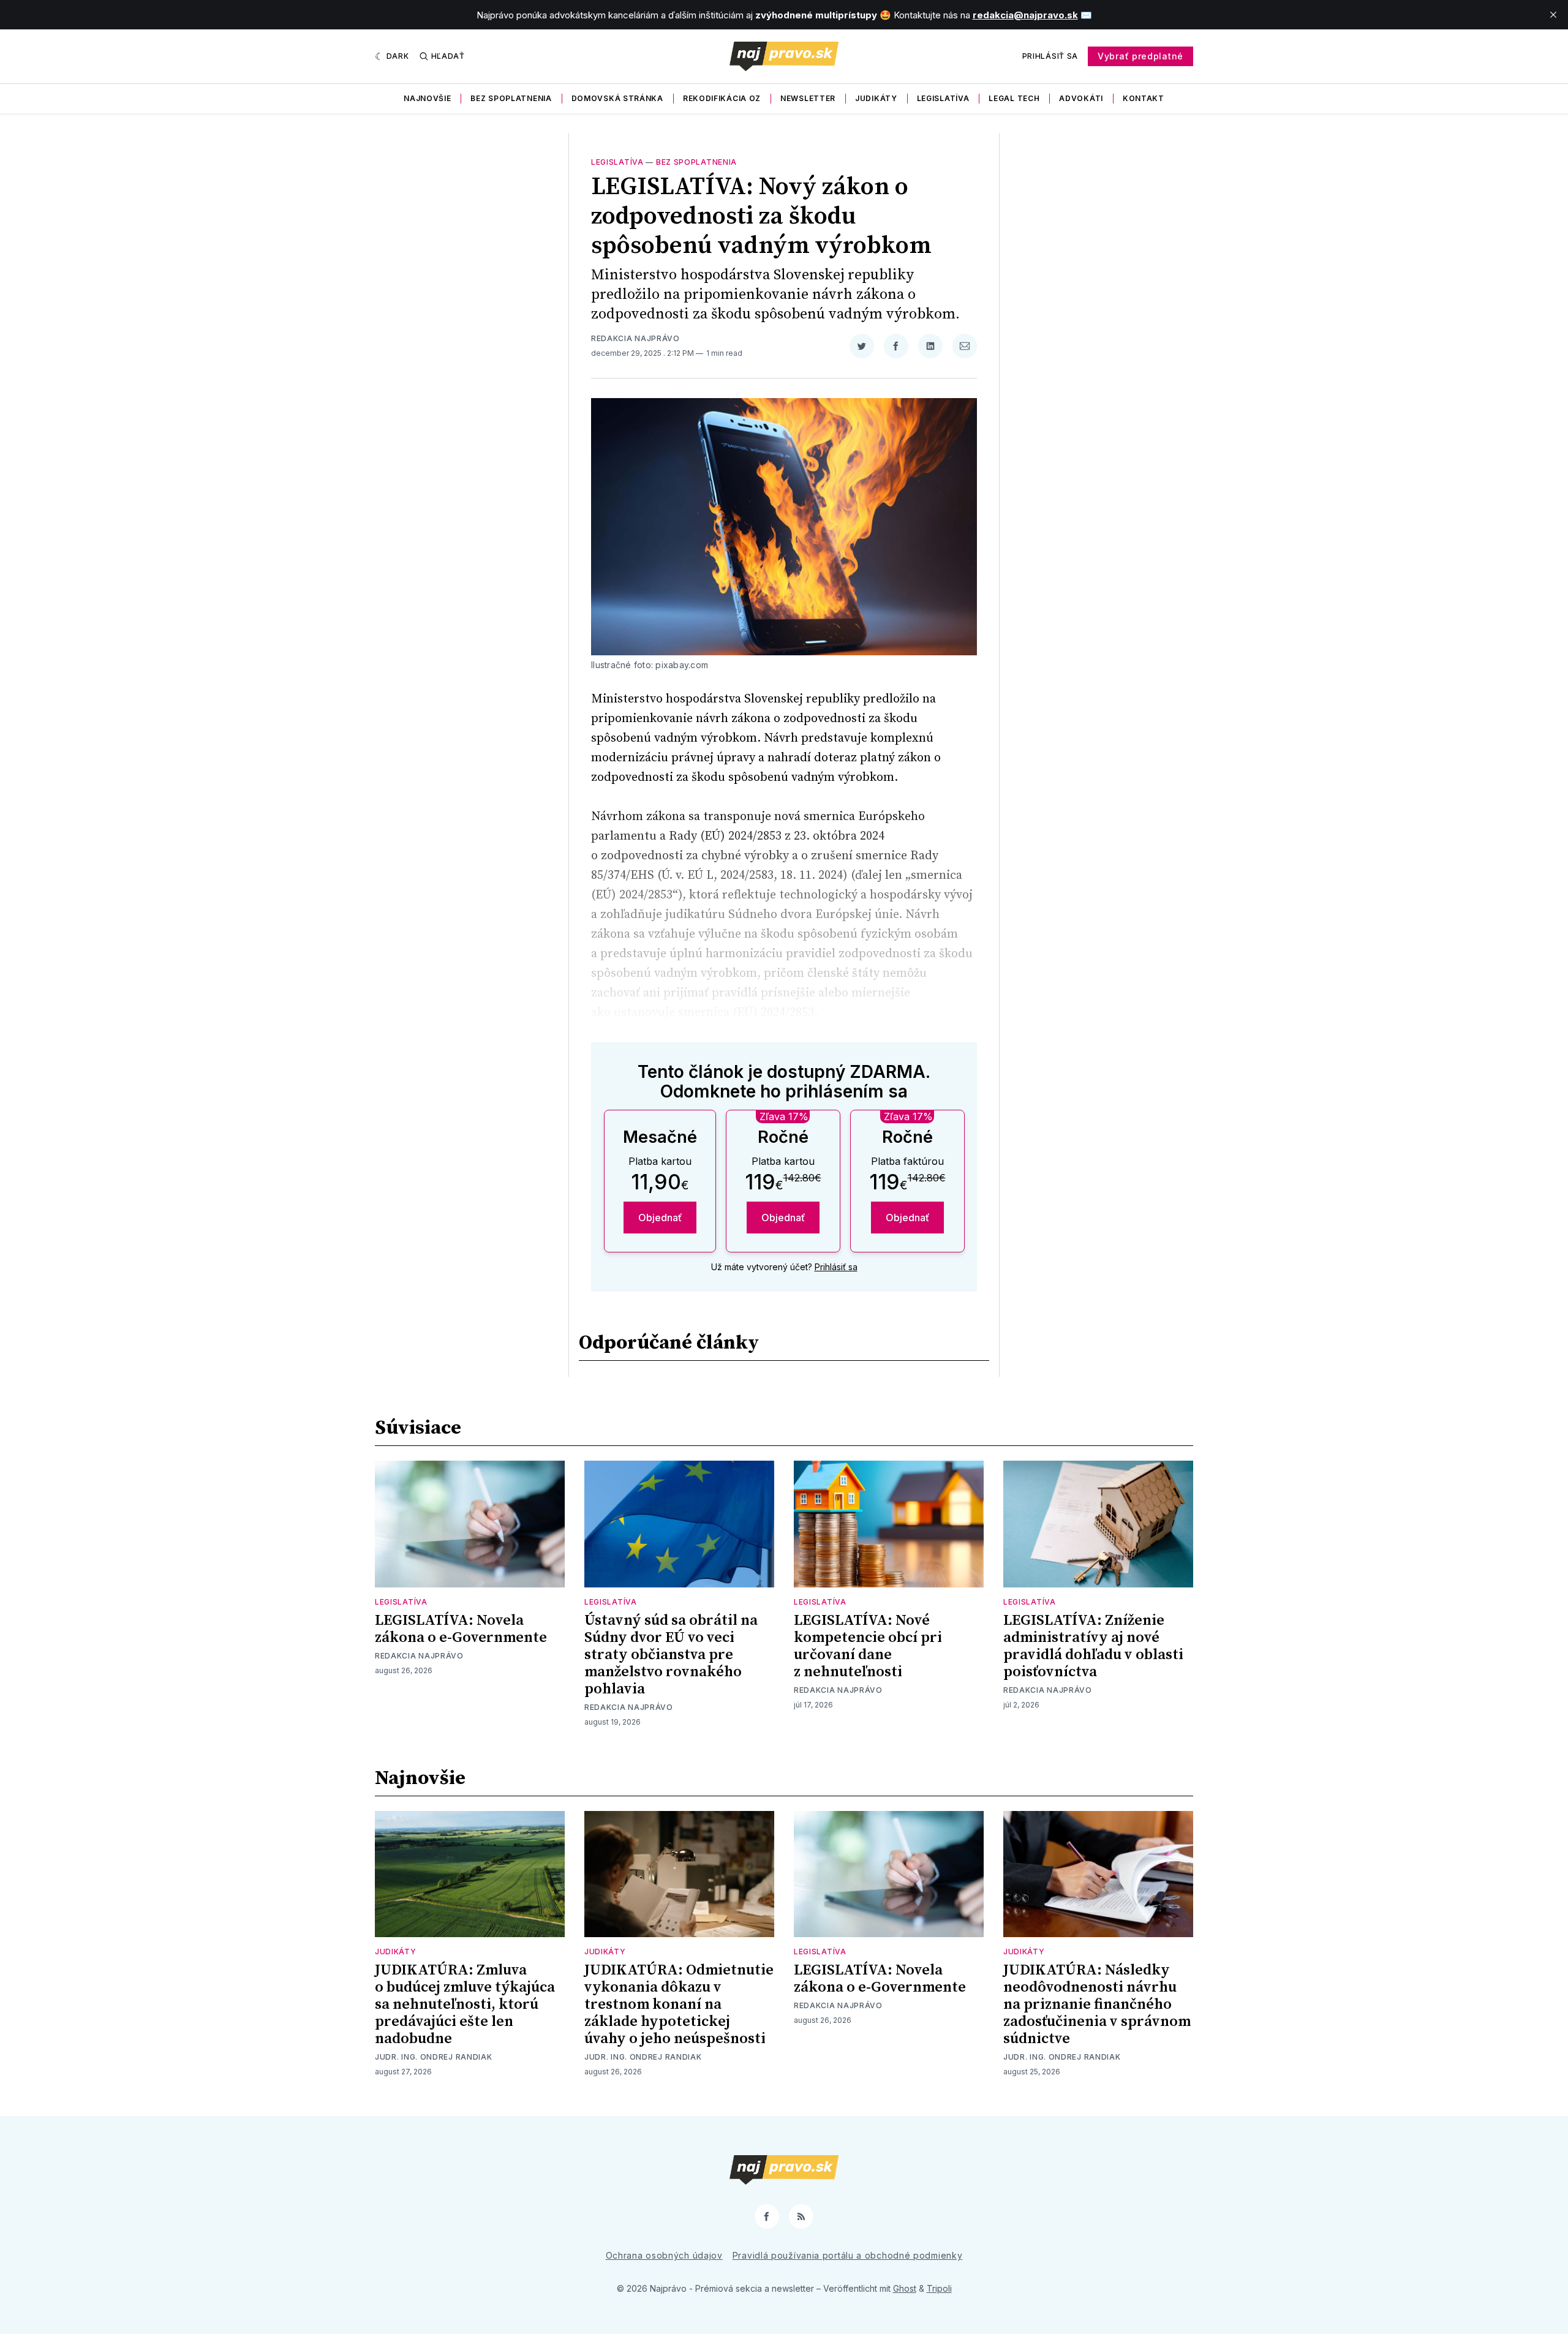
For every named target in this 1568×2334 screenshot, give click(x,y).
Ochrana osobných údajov (664, 2255)
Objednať (660, 1218)
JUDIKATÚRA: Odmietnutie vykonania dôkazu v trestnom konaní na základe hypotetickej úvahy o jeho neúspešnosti (679, 2005)
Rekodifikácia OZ (722, 98)
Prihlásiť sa (1050, 56)
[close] (1553, 15)
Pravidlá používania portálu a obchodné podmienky (848, 2255)
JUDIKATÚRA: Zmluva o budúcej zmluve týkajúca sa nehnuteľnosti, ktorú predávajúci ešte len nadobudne (465, 2005)
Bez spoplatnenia (511, 98)
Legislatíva (943, 98)
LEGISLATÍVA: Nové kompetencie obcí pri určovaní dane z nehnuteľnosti (868, 1646)
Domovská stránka (617, 98)
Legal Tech (1014, 98)
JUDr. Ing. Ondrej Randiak (434, 2057)
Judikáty (876, 98)
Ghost (905, 2288)
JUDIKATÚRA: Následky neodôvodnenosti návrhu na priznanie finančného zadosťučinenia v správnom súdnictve (1097, 2005)
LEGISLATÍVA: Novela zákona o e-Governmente (461, 1629)
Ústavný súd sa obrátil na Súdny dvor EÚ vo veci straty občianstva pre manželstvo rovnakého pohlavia (671, 1655)
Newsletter (808, 98)
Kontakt (1144, 98)
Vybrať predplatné (1140, 56)
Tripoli (939, 2288)
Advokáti (1081, 98)
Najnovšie (427, 98)
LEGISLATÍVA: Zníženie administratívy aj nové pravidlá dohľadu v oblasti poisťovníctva (1093, 1646)
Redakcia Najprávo (635, 338)
